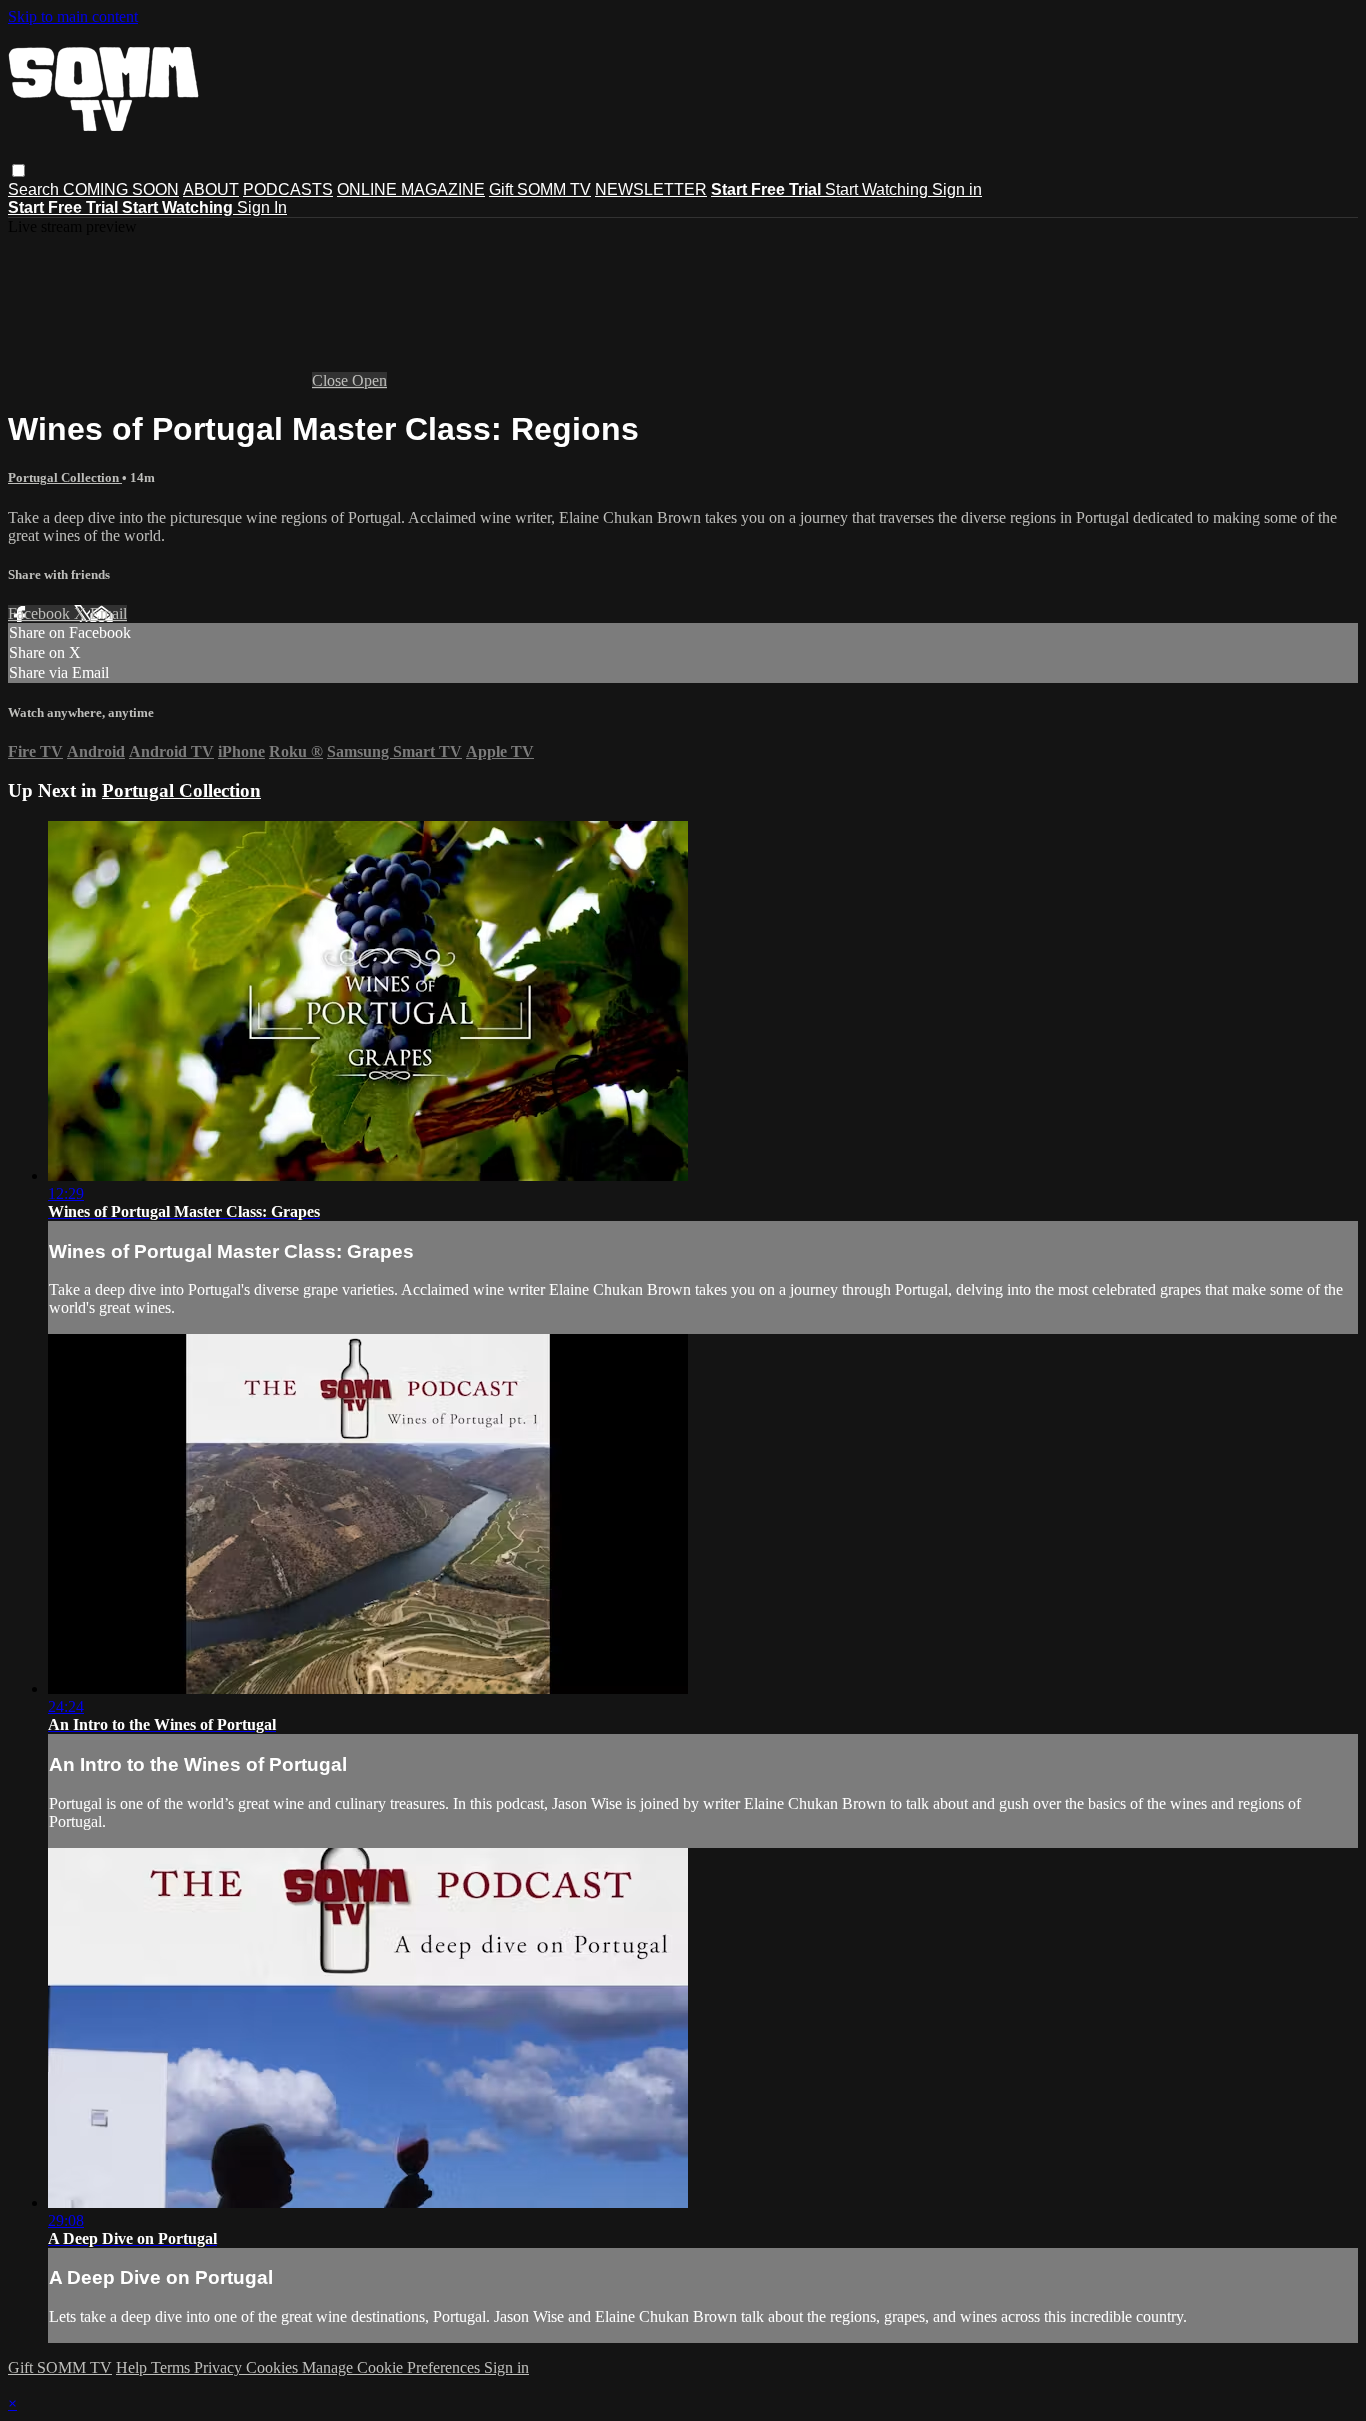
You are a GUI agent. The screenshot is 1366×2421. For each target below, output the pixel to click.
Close (332, 380)
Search (35, 189)
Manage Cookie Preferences (393, 2367)
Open (369, 380)
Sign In (262, 207)
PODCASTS (288, 189)
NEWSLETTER (651, 189)
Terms (172, 2367)
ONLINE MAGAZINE (411, 189)
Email (108, 613)
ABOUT (211, 189)
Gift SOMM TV (540, 189)
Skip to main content (73, 16)
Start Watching (878, 189)
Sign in (957, 189)
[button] (18, 170)
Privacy (220, 2367)
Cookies (274, 2367)
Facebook (41, 613)
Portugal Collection (65, 477)
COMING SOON (121, 189)
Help (133, 2367)
